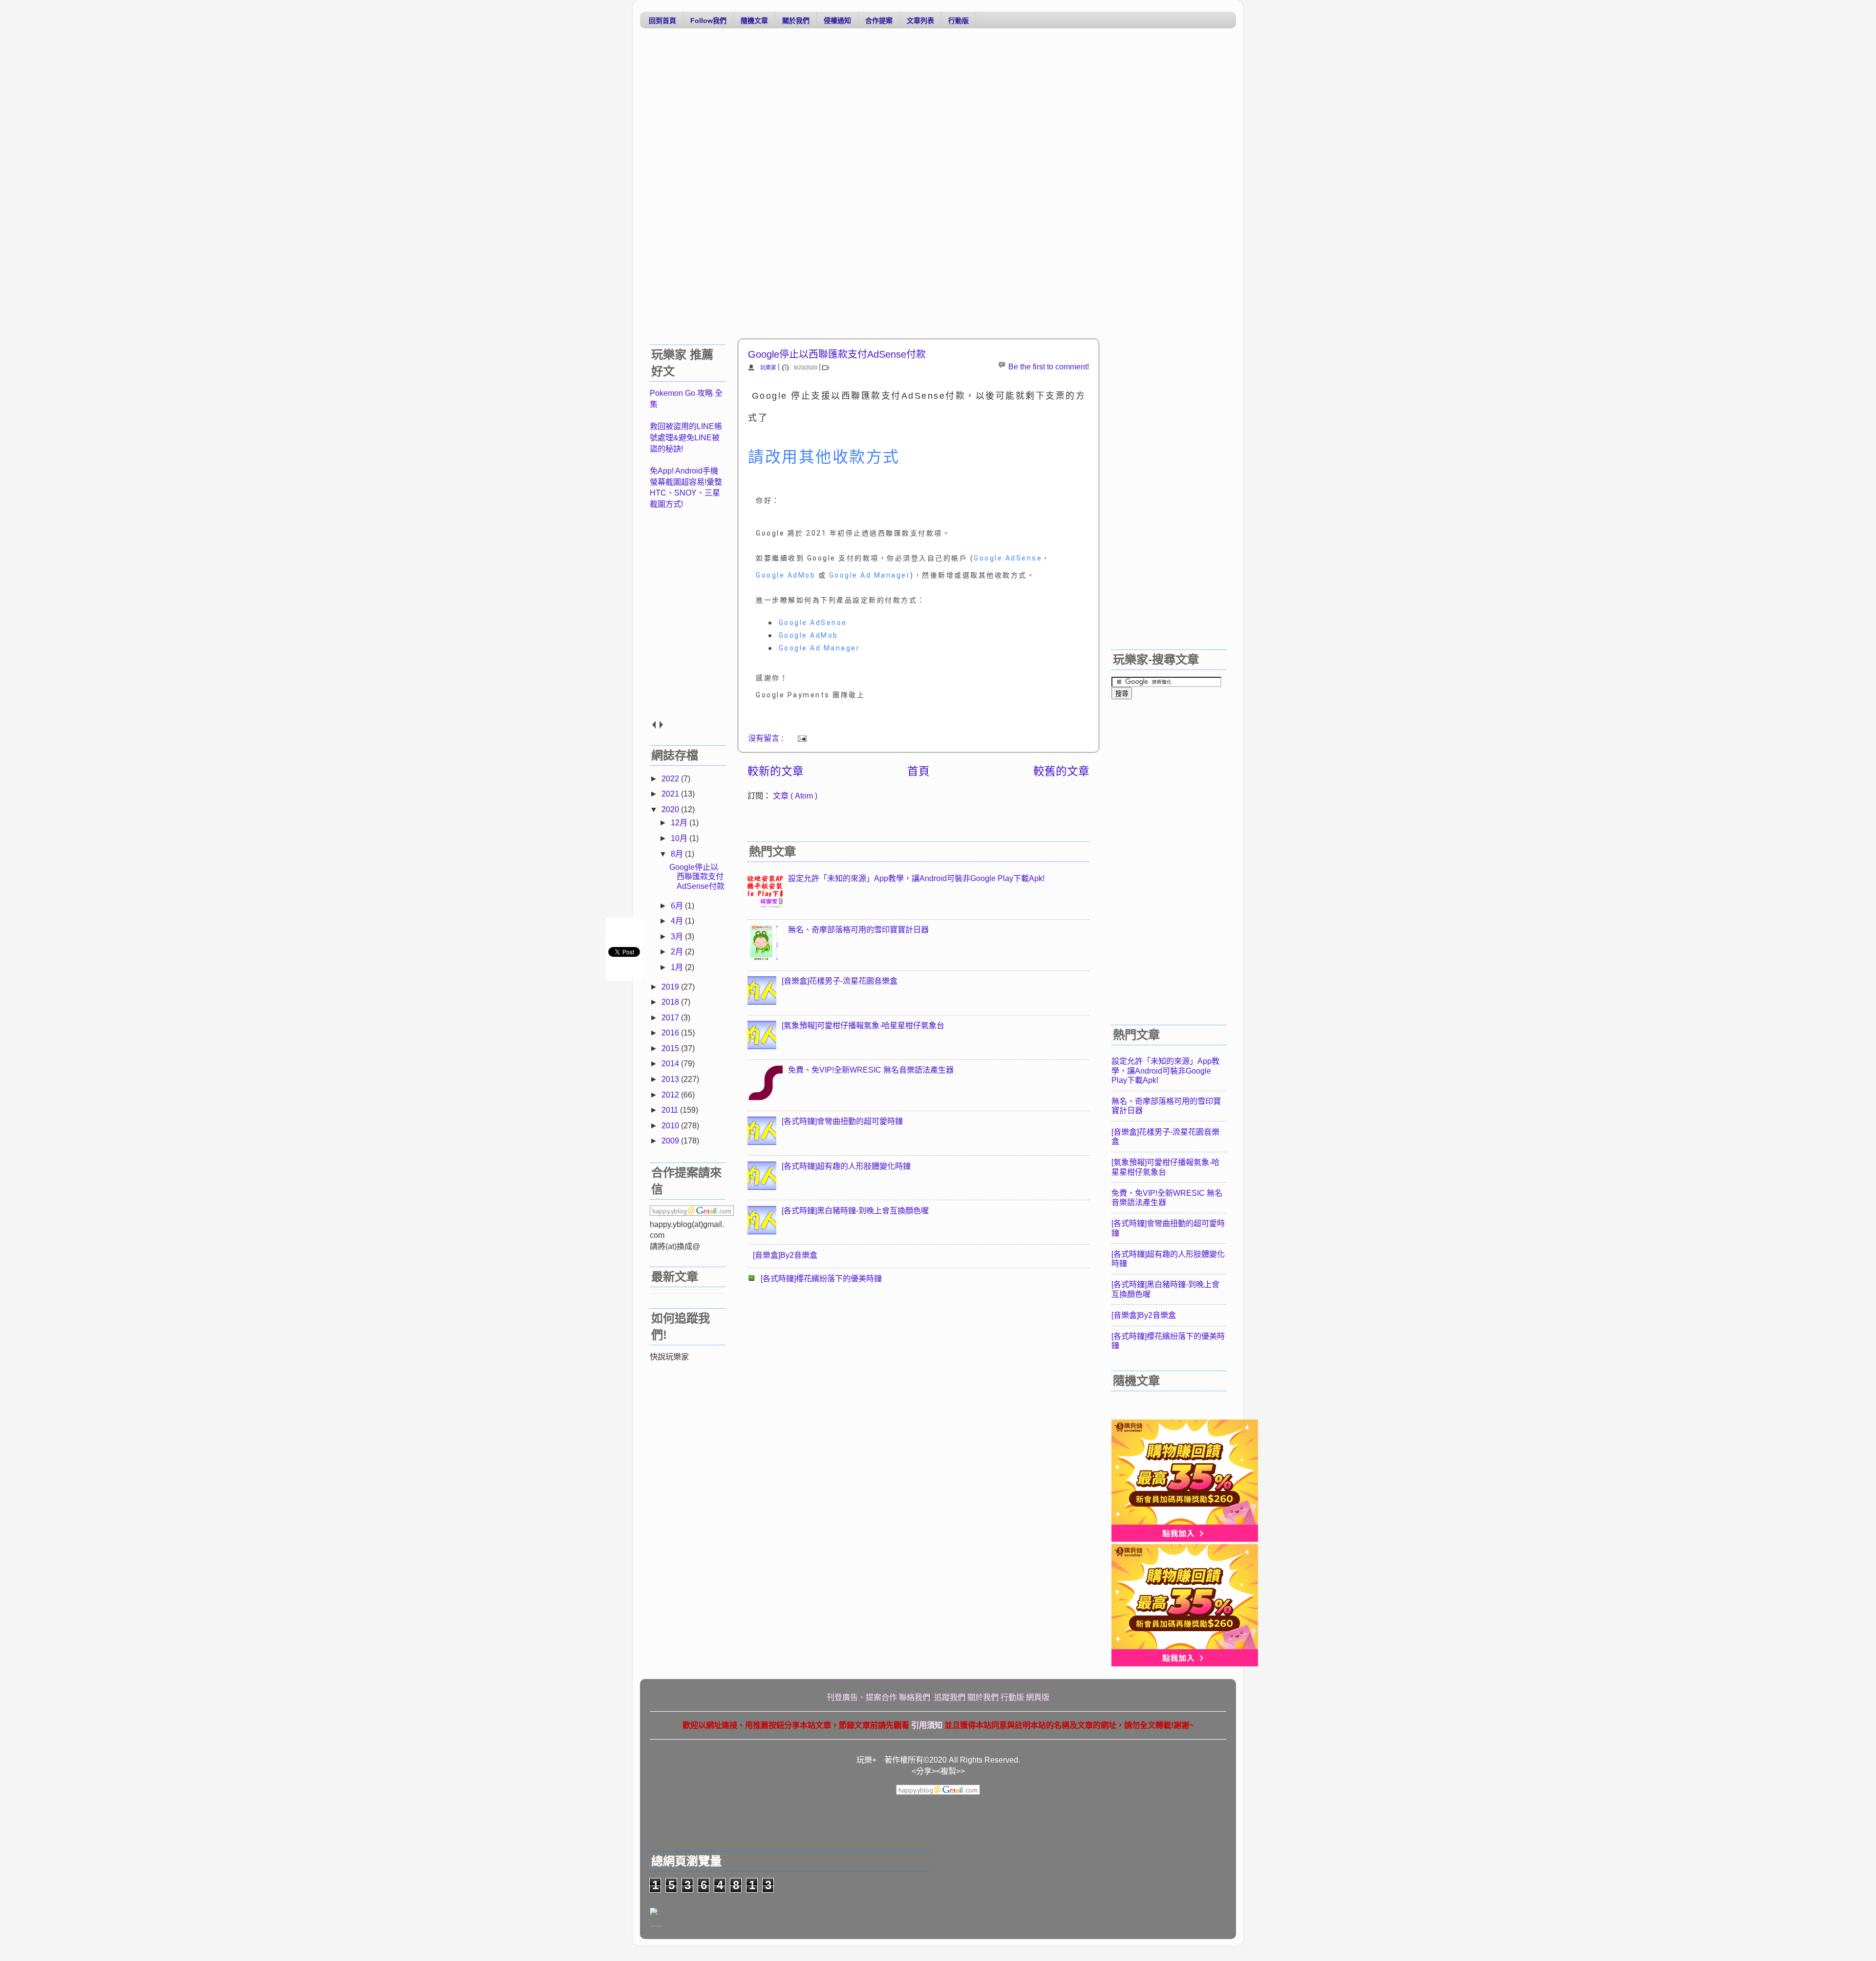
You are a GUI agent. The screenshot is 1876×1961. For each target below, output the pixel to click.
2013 (671, 1079)
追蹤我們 (950, 1697)
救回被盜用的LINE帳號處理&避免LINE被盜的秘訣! (686, 437)
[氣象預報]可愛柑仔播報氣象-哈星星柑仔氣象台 (863, 1025)
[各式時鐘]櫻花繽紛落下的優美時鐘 (821, 1278)
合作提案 (879, 21)
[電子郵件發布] (800, 738)
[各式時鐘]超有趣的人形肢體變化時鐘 (846, 1166)
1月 (678, 967)
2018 (671, 1002)
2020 (671, 809)
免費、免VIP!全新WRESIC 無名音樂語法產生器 (871, 1070)
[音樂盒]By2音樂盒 (785, 1255)
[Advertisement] (933, 111)
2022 (671, 778)
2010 (671, 1125)
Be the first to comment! (1049, 366)
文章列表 (920, 21)
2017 (671, 1017)
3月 (678, 936)
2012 (671, 1095)
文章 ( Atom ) (795, 796)
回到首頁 (662, 21)
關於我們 (796, 21)
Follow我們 (708, 21)
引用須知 (927, 1725)
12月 (680, 822)
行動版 (959, 21)
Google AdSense (1008, 558)
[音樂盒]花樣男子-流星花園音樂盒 (840, 981)
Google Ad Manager (870, 575)
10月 (680, 838)
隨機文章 (754, 21)
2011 (671, 1110)
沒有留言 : (767, 738)
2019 (671, 987)
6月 (678, 905)
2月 (678, 951)
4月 (678, 921)
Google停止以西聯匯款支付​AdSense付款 (837, 354)
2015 (671, 1048)
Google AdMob (786, 575)
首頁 (918, 771)
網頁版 (1038, 1697)
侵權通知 (837, 21)
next (661, 724)
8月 (678, 854)
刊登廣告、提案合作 (862, 1697)
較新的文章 (776, 771)
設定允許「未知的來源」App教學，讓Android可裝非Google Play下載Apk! (916, 878)
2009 (671, 1141)
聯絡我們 (916, 1697)
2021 (671, 794)
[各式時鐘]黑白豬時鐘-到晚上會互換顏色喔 (855, 1210)
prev (653, 724)
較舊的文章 (1061, 771)
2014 (671, 1063)
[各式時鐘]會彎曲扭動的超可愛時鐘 (842, 1121)
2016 (671, 1033)
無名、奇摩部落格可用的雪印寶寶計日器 (858, 929)
